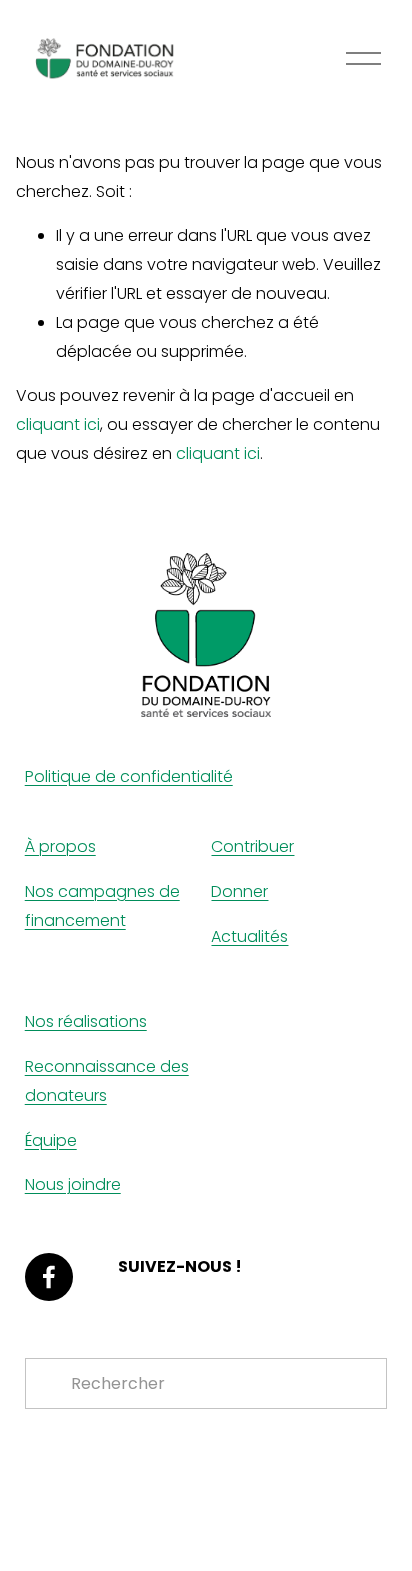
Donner (239, 891)
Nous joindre (73, 1184)
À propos (60, 846)
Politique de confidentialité (129, 776)
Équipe (51, 1140)
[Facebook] (49, 1277)
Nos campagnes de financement (102, 906)
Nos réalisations (86, 1021)
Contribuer (252, 846)
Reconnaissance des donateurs (107, 1081)
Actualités (249, 936)
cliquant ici (58, 424)
